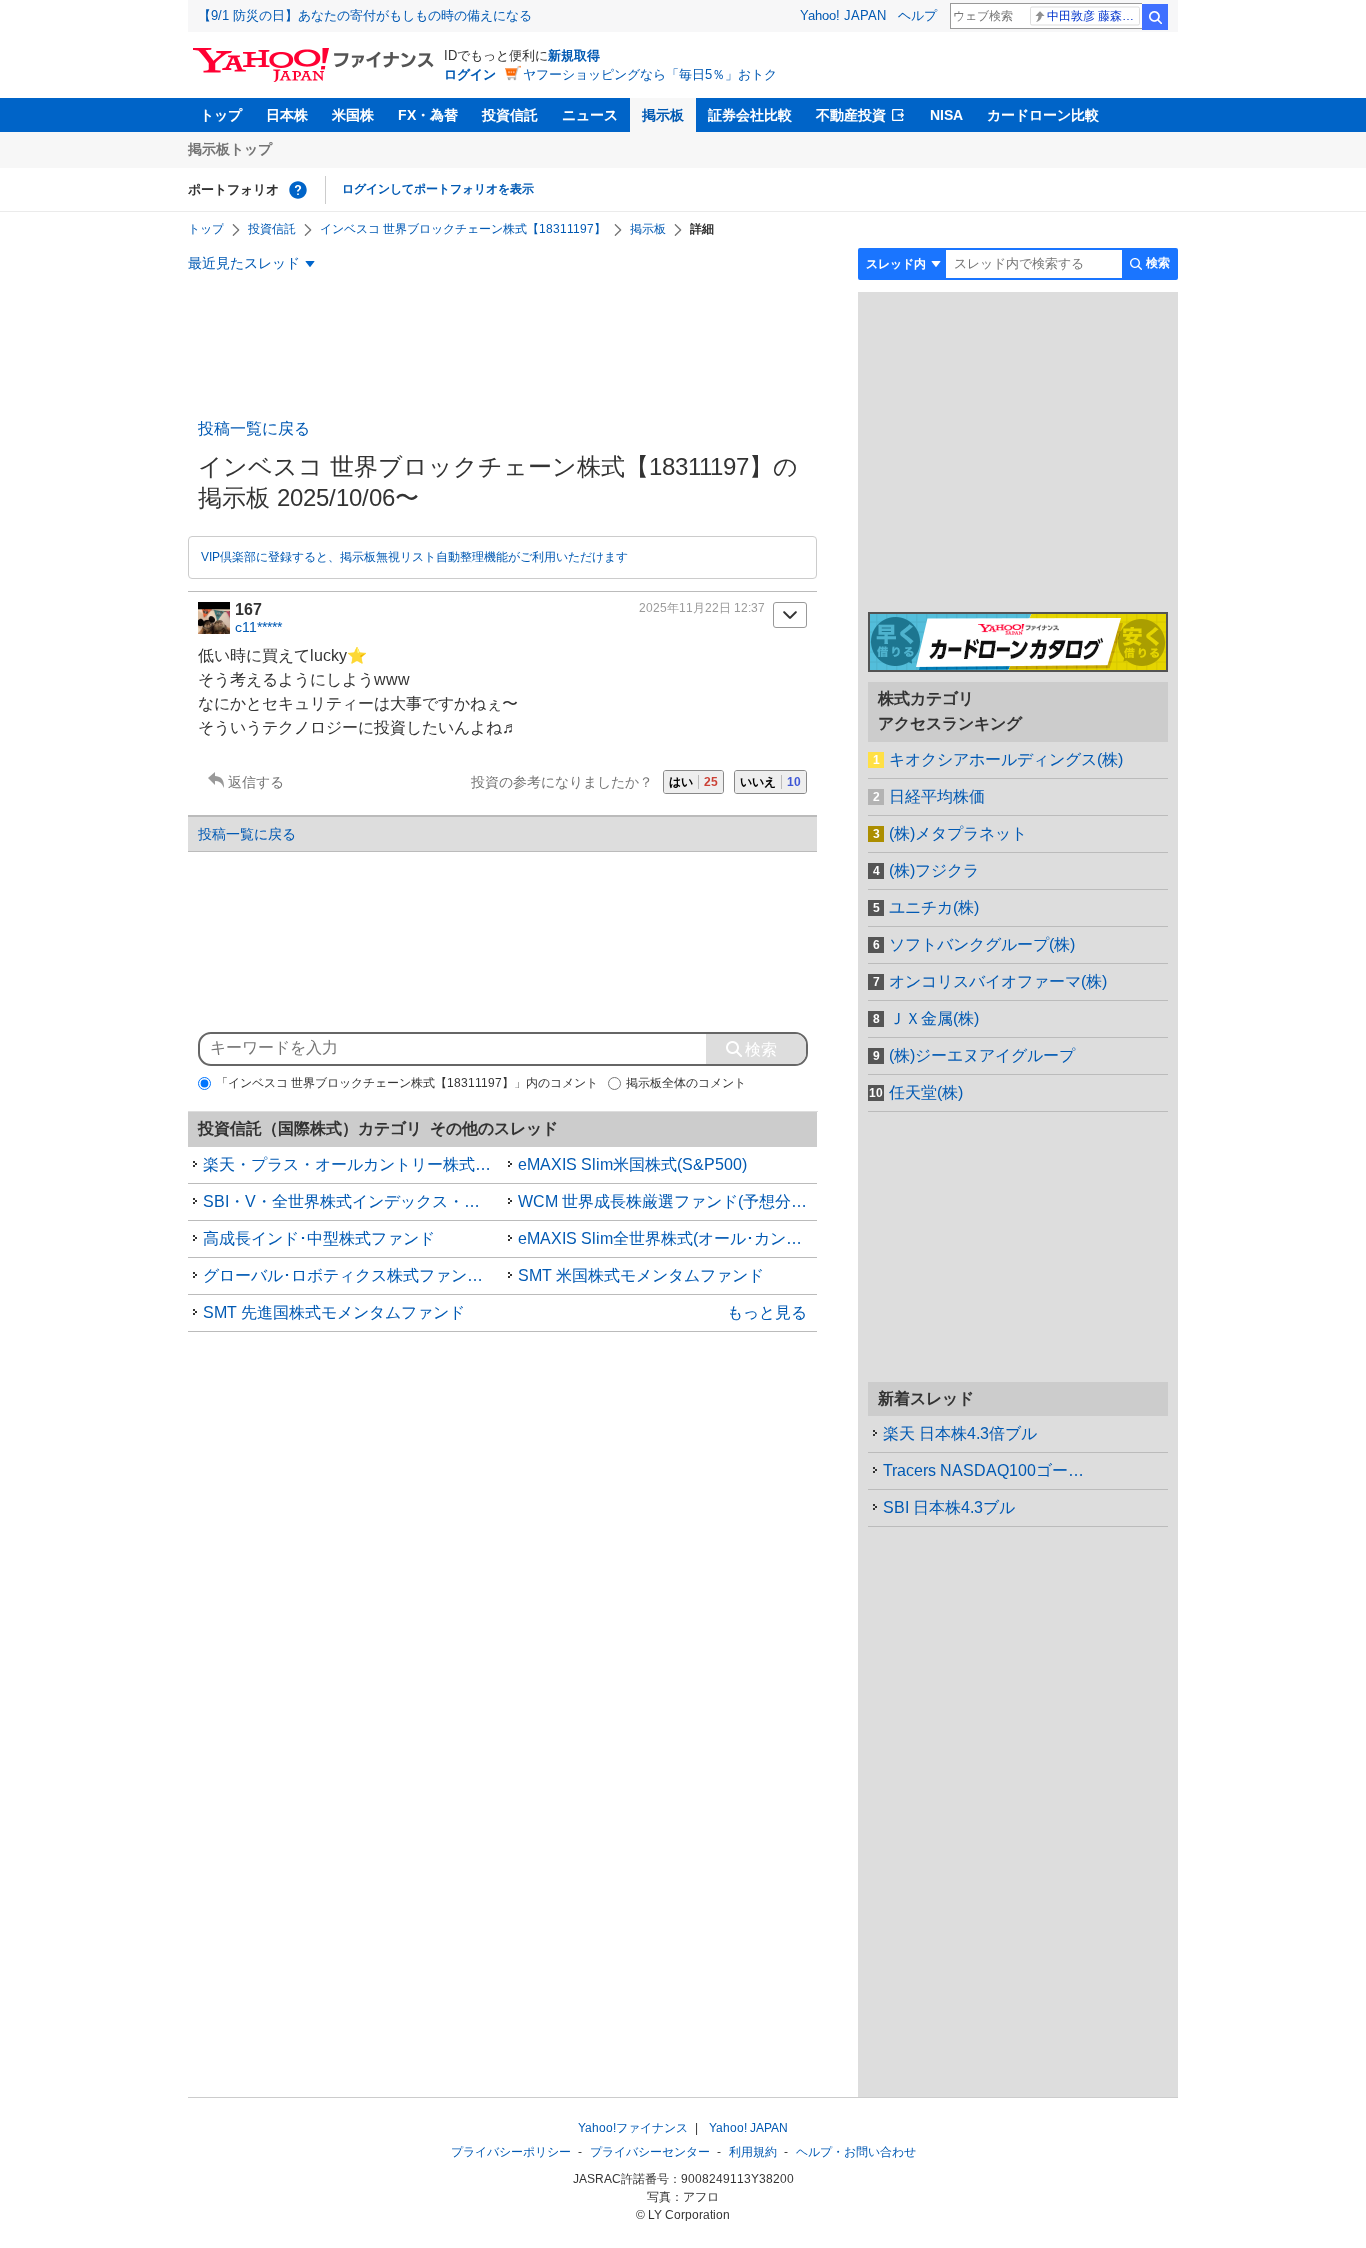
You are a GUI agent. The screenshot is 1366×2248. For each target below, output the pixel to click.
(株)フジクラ (934, 870)
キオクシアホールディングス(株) (1006, 759)
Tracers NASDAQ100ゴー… (983, 1470)
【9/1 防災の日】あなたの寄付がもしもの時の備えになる (365, 15)
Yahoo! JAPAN (843, 15)
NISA (946, 115)
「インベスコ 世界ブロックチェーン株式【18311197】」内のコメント (407, 1083)
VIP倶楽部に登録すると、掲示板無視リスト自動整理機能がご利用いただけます (414, 557)
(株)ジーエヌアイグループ (982, 1055)
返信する (256, 782)
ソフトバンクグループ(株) (982, 944)
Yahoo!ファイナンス (633, 2128)
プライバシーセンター (650, 2152)
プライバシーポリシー (511, 2152)
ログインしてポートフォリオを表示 (438, 189)
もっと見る (767, 1312)
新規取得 (574, 55)
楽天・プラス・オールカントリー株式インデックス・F (353, 1164)
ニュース (590, 115)
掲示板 (663, 115)
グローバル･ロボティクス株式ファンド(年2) (353, 1275)
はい (693, 782)
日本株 (287, 115)
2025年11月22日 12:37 (702, 608)
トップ (221, 115)
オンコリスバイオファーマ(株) (998, 981)
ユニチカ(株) (934, 907)
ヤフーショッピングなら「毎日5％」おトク (650, 74)
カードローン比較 (1043, 115)
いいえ (770, 782)
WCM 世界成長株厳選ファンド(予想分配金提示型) (668, 1201)
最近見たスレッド (244, 263)
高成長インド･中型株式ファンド (319, 1238)
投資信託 (510, 115)
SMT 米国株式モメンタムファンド (641, 1275)
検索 (1155, 17)
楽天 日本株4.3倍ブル (960, 1433)
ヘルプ (917, 15)
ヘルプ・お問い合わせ (856, 2152)
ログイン (470, 74)
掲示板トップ (230, 149)
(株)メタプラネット (958, 833)
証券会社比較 (750, 115)
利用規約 (753, 2152)
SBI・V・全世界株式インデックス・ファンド (353, 1201)
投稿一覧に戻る (254, 428)
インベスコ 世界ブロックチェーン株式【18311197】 (463, 229)
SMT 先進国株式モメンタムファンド (334, 1312)
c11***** (258, 627)
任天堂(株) (926, 1092)
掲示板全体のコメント (686, 1083)
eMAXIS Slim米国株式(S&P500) (632, 1164)
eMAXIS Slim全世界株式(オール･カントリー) (668, 1238)
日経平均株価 (937, 796)
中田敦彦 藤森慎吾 (1093, 16)
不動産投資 (851, 115)
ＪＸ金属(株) (934, 1018)
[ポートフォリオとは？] (298, 190)
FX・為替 (428, 115)
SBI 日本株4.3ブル (949, 1507)
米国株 (353, 115)
